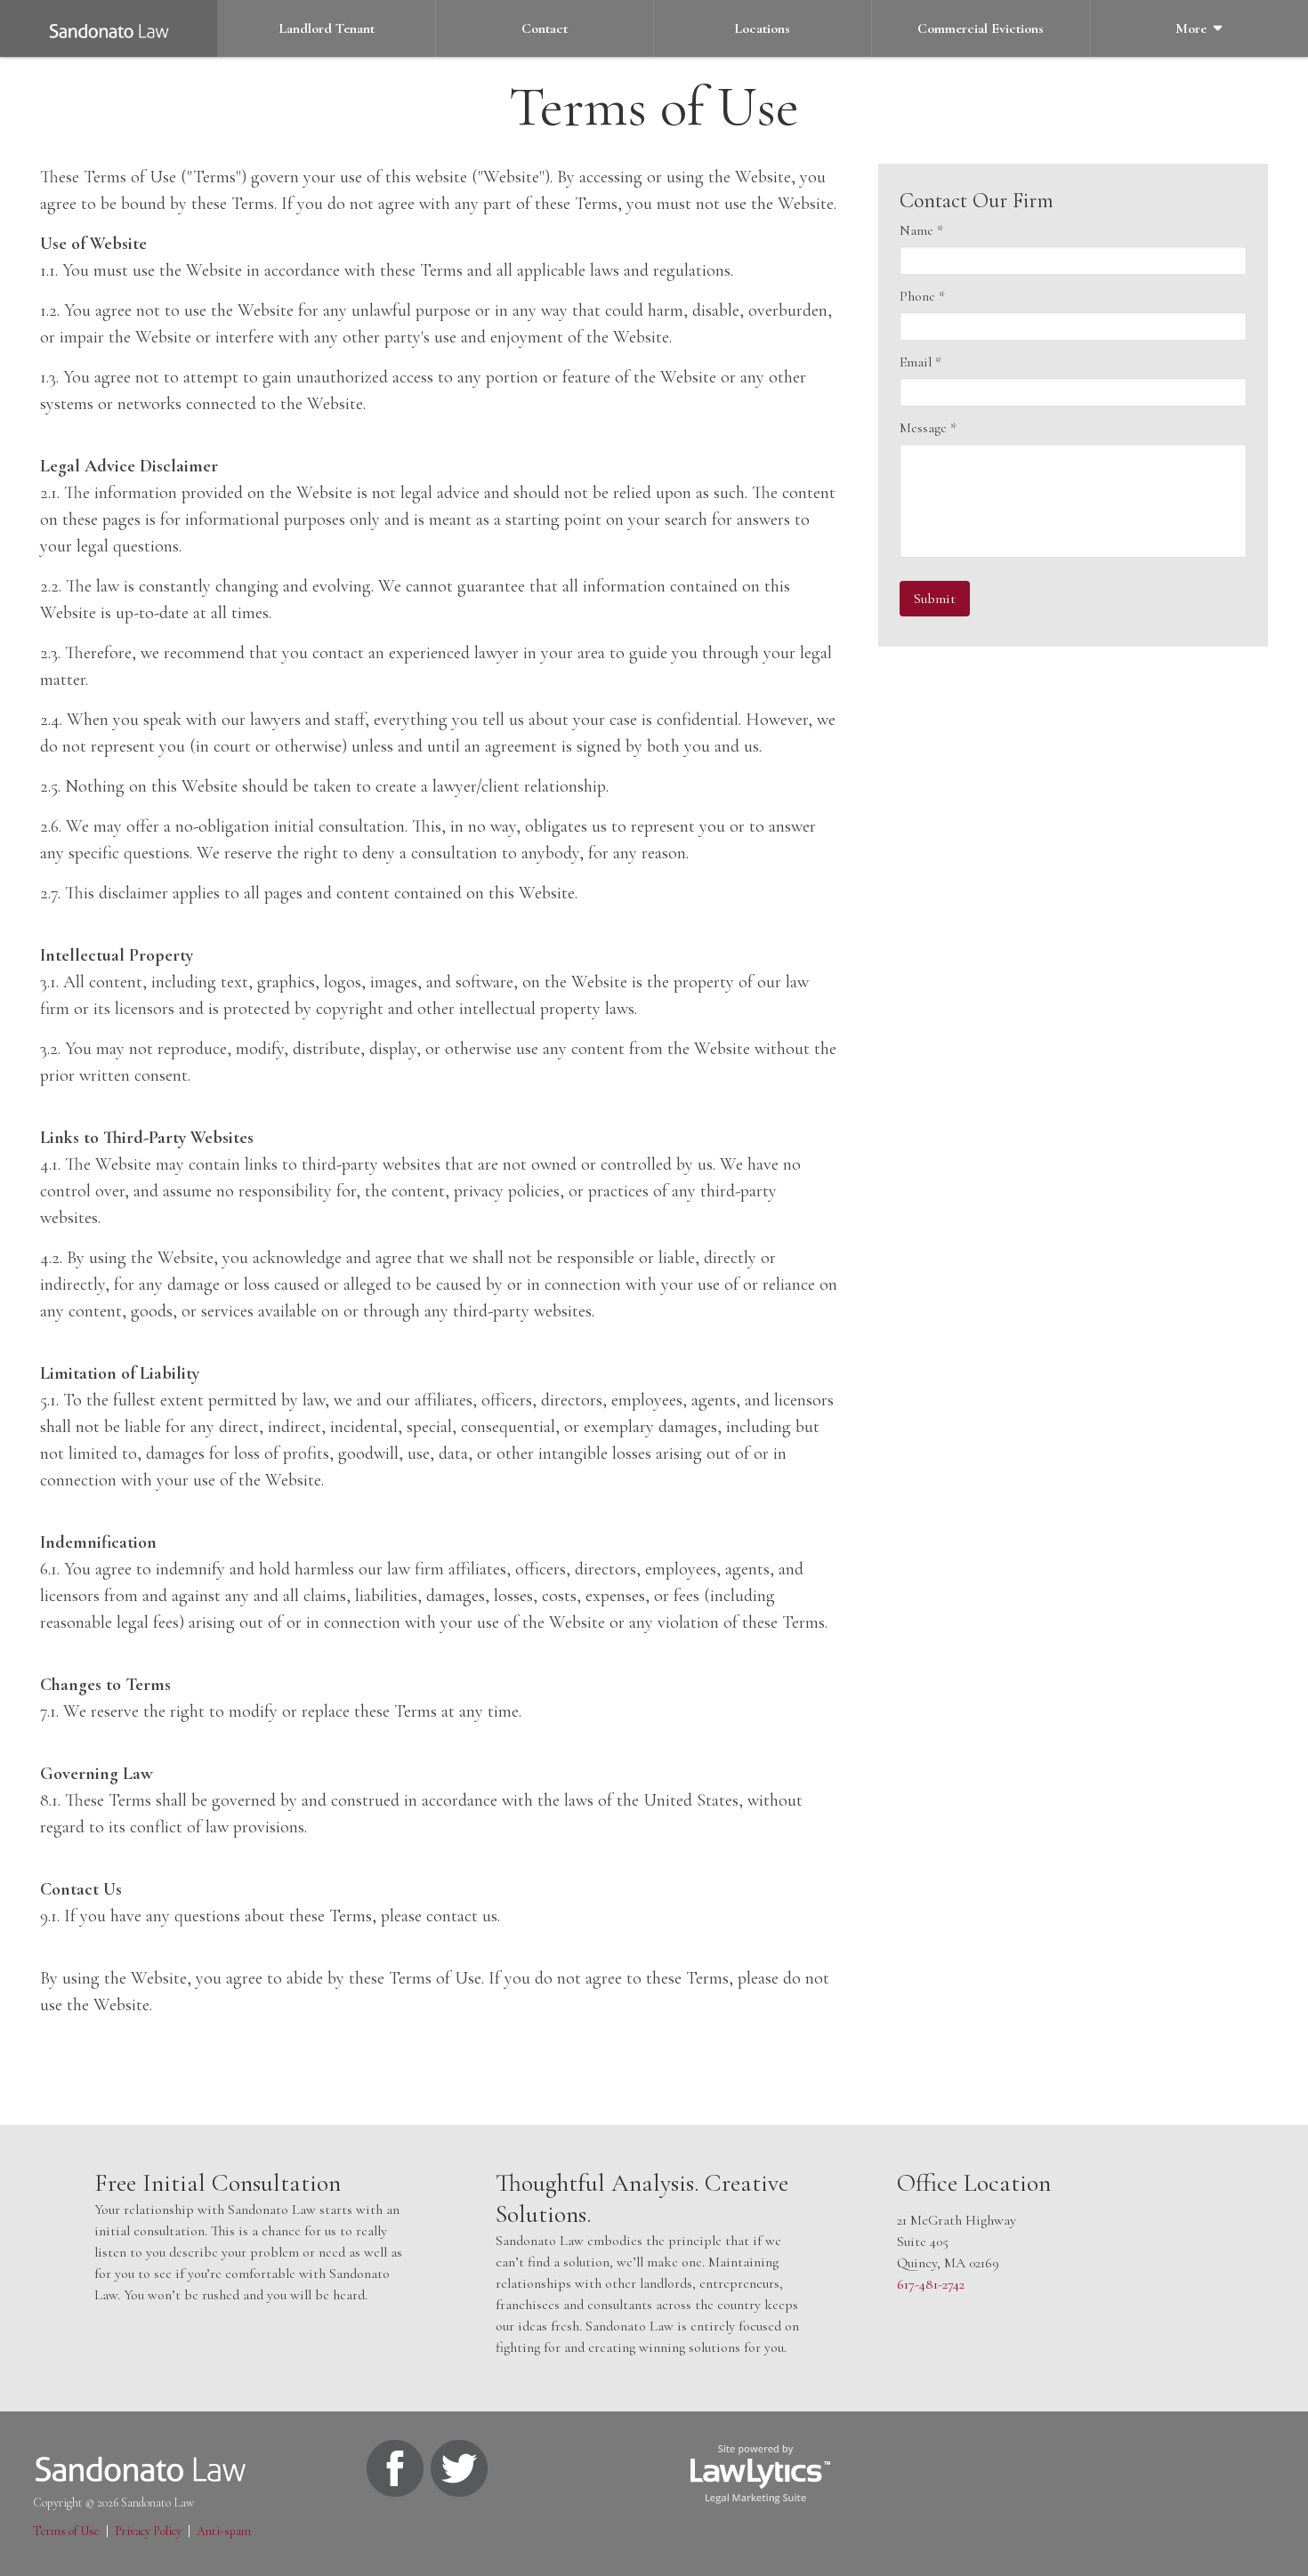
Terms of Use (66, 2531)
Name (921, 230)
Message (928, 428)
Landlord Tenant (327, 28)
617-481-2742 (931, 2284)
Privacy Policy (148, 2531)
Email (920, 362)
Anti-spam (224, 2531)
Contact (545, 28)
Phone (922, 296)
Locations (762, 28)
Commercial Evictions (981, 28)
